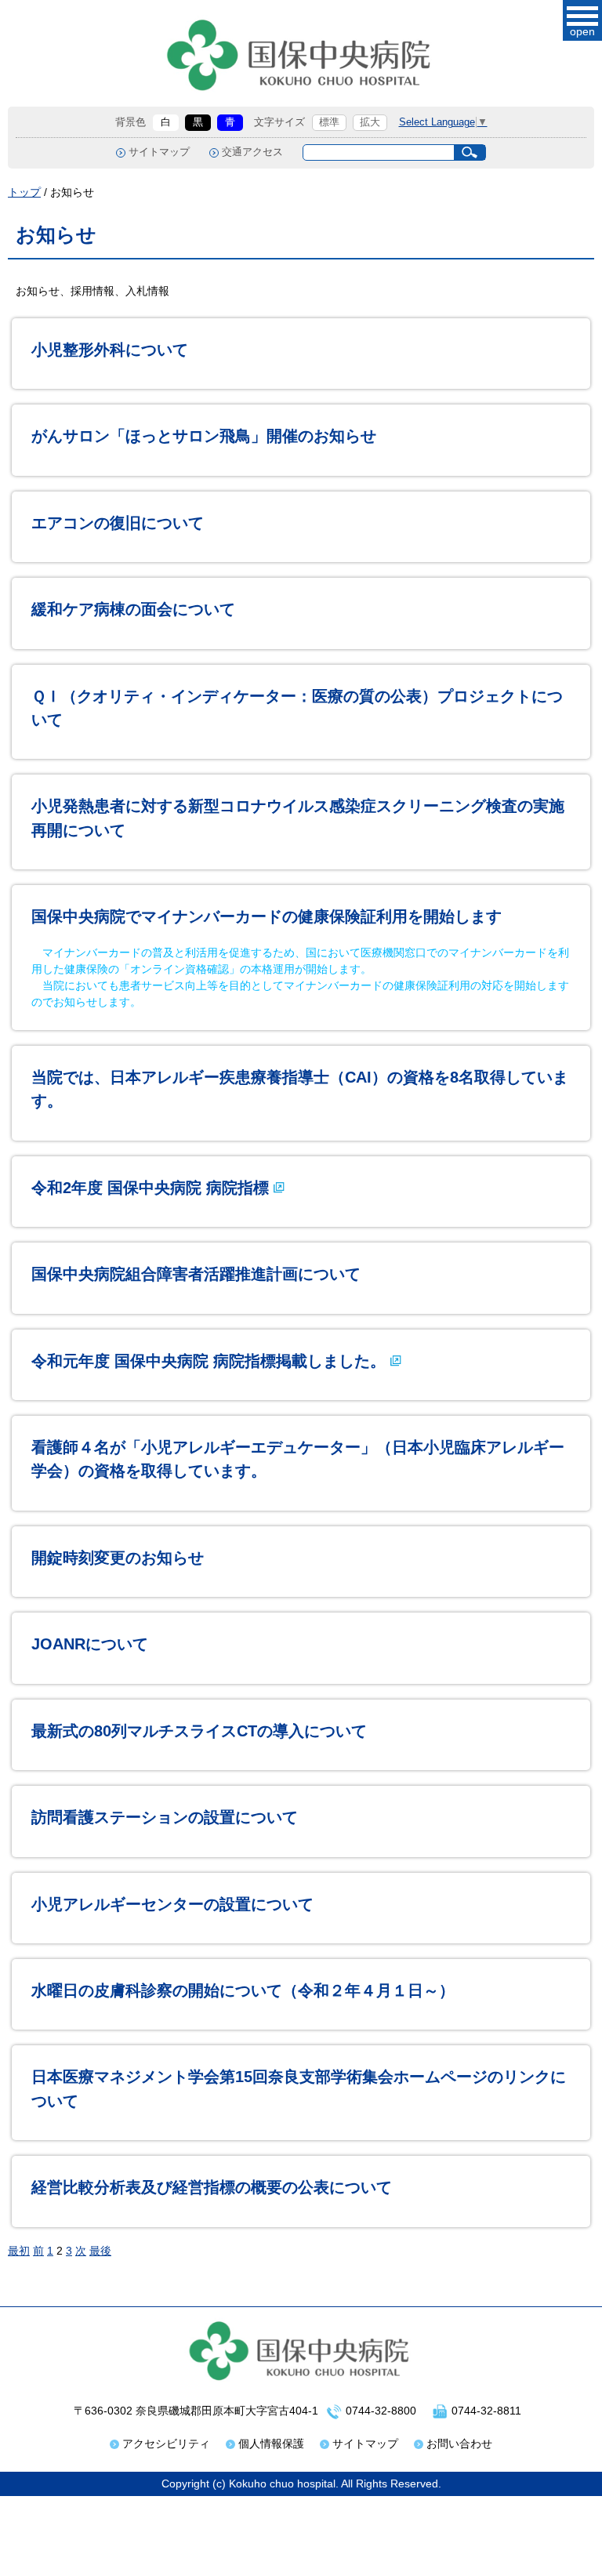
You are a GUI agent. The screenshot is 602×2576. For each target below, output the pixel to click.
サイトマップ (159, 152)
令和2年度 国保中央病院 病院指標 (150, 1188)
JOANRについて (90, 1644)
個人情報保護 (271, 2444)
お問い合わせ (459, 2444)
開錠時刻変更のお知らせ (118, 1558)
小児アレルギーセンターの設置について (172, 1904)
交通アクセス (252, 152)
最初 (19, 2251)
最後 (100, 2251)
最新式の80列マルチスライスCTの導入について (199, 1731)
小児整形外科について (110, 350)
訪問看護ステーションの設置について (165, 1817)
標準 (329, 122)
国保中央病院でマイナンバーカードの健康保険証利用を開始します (267, 916)
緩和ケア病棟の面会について (133, 609)
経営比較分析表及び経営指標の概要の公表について (212, 2187)
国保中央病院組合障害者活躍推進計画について (196, 1274)
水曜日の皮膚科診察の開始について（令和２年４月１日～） (243, 1990)
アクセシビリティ (166, 2444)
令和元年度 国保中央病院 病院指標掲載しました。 (209, 1361)
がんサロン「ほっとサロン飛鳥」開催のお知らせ (204, 436)
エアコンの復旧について (118, 523)
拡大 (370, 122)
